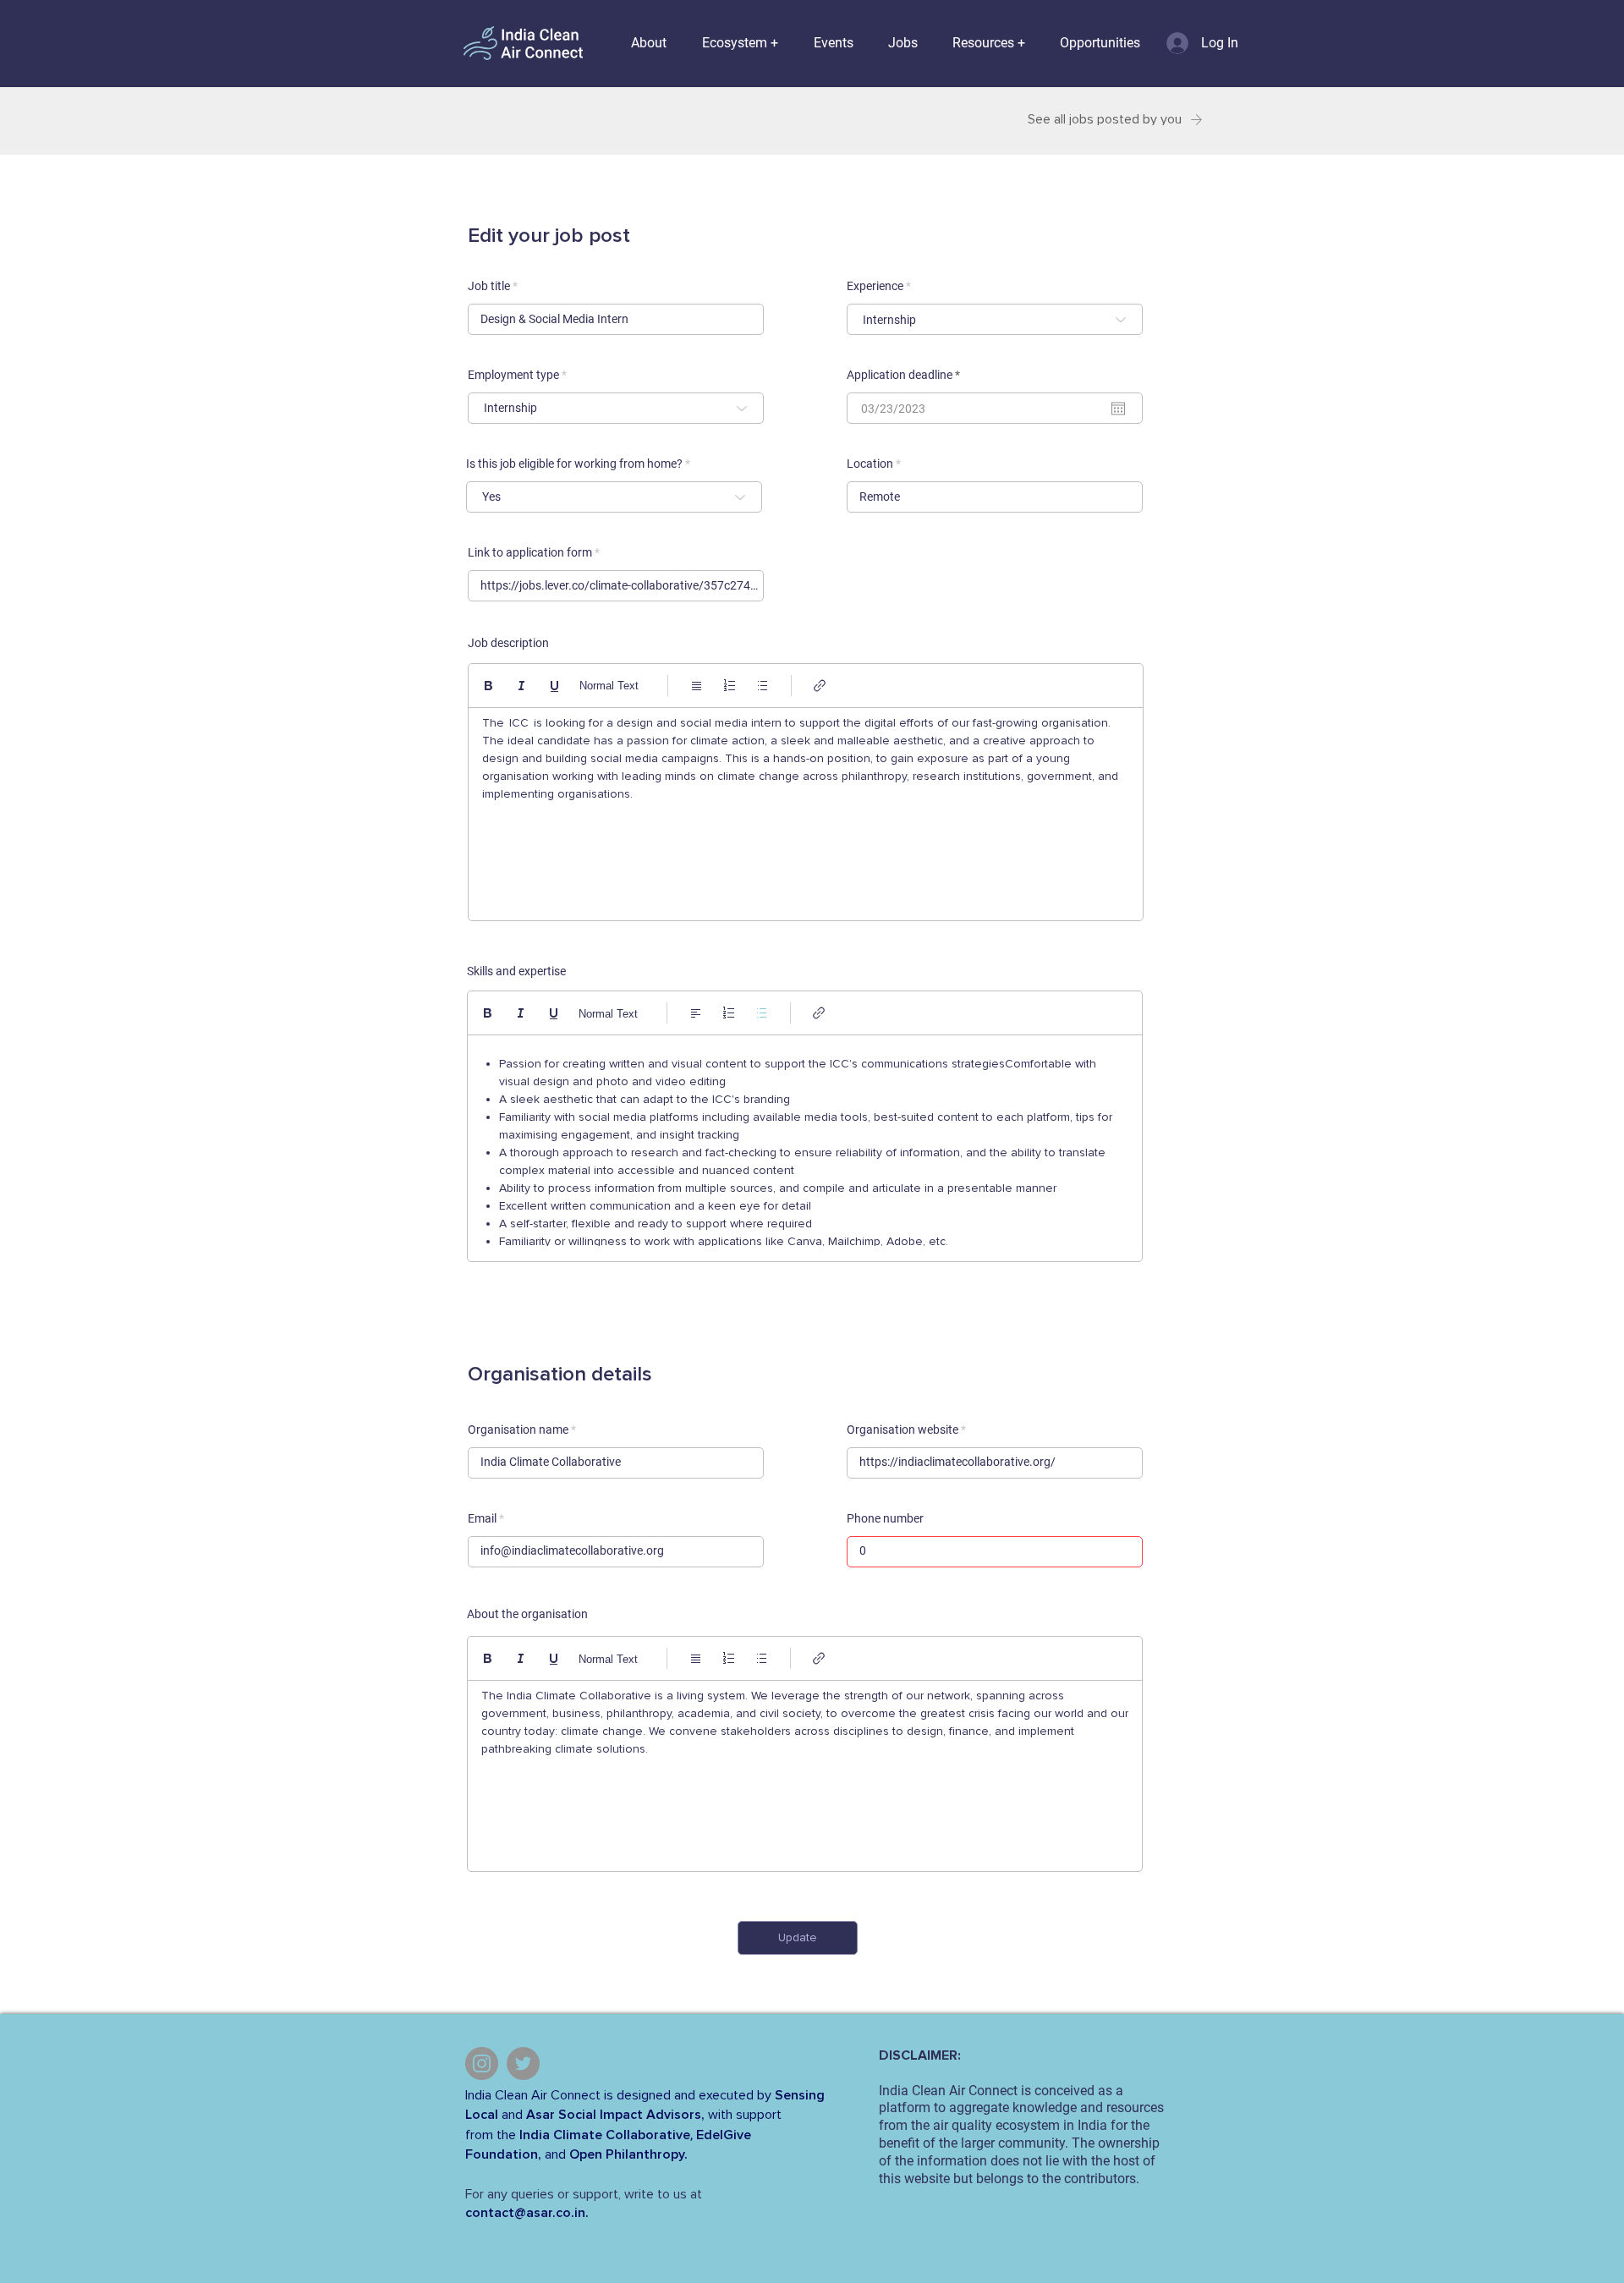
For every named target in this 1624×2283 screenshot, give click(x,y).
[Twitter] (523, 2063)
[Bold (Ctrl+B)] (488, 686)
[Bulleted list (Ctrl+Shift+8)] (763, 686)
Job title (489, 286)
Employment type (513, 375)
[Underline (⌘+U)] (554, 686)
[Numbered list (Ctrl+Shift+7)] (730, 686)
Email (482, 1518)
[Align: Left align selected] (696, 1013)
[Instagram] (482, 2063)
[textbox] (806, 809)
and (512, 2115)
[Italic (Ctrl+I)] (521, 686)
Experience (875, 286)
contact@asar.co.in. (527, 2213)
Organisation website (903, 1430)
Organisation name (518, 1430)
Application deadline (906, 375)
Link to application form (530, 552)
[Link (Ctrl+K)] (820, 686)
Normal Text (609, 686)
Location (870, 464)
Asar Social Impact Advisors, (615, 2115)
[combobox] (995, 319)
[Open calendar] (1118, 409)
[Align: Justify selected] (697, 686)
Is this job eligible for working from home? (574, 464)
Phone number (885, 1518)
